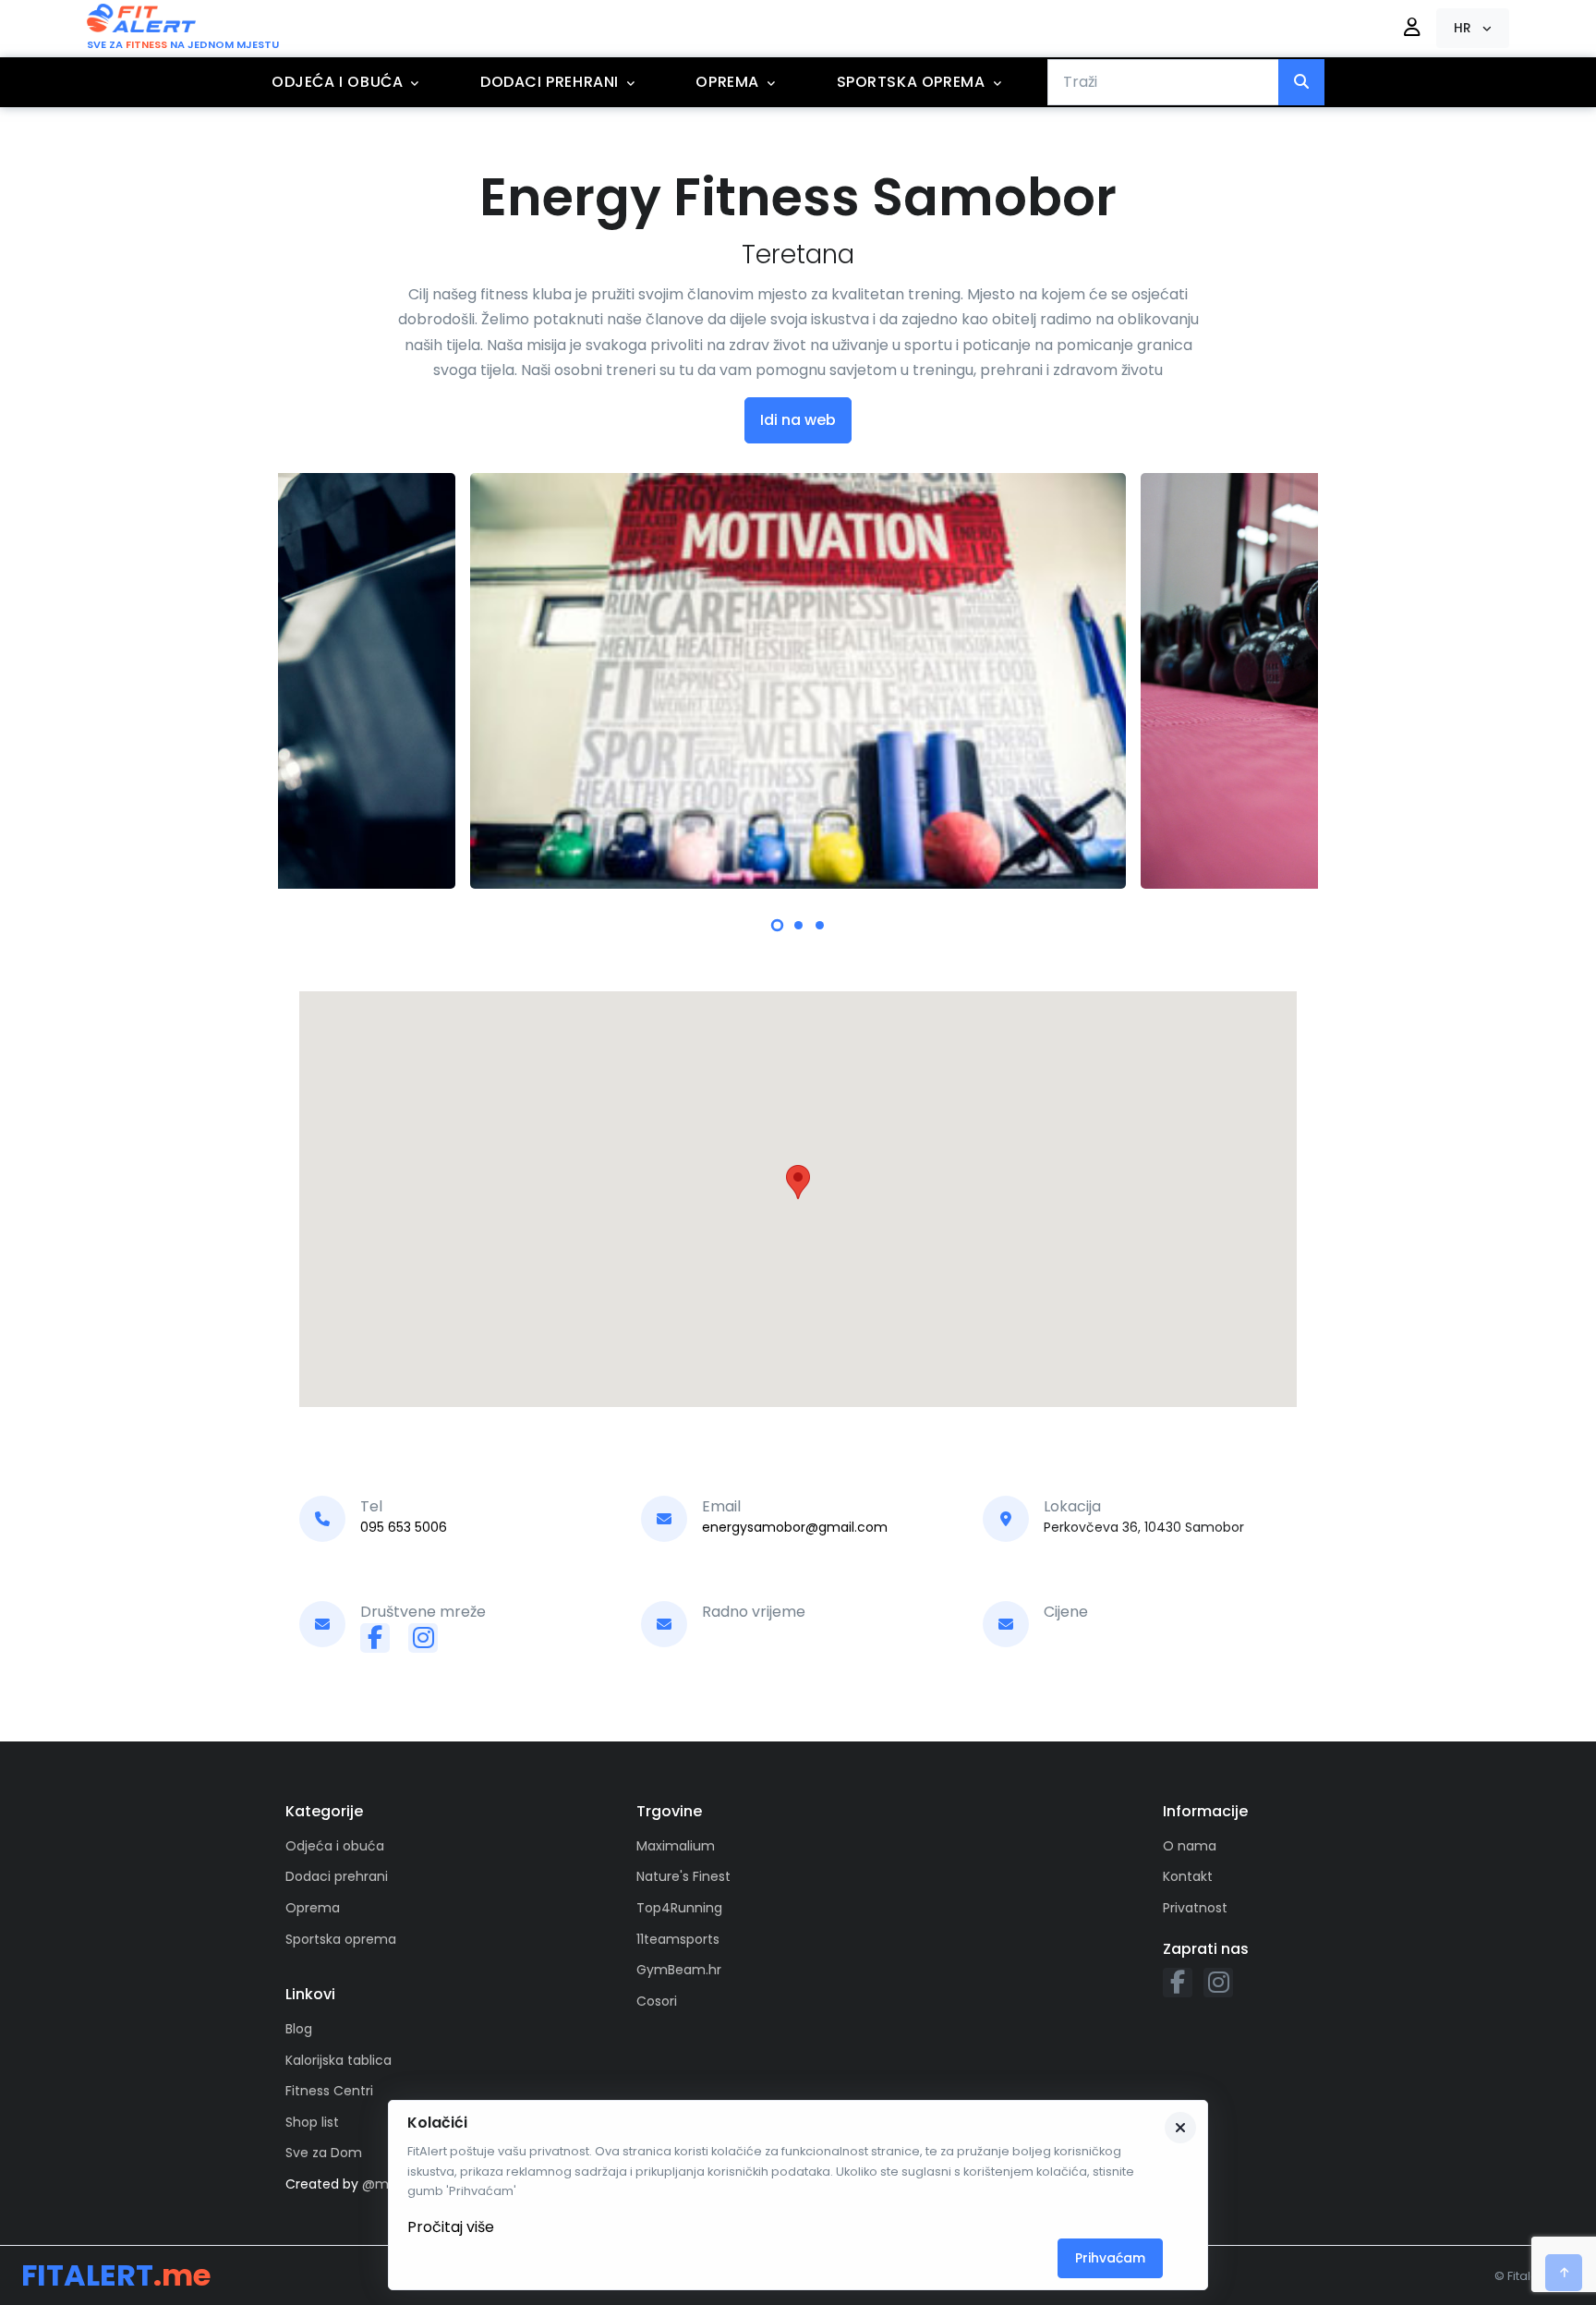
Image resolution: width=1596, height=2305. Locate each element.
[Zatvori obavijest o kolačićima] (1180, 2128)
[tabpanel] (798, 681)
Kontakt (1188, 1876)
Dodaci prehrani (550, 82)
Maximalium (676, 1846)
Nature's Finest (683, 1876)
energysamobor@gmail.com (795, 1527)
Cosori (657, 2001)
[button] (1473, 28)
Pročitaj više (451, 2227)
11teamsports (678, 1939)
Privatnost (1195, 1908)
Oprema (727, 82)
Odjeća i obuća (337, 82)
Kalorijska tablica (339, 2060)
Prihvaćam (1110, 2258)
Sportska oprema (911, 82)
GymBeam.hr (679, 1970)
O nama (1190, 1846)
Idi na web (798, 420)
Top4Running (679, 1908)
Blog (299, 2029)
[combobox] (1163, 82)
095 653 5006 (404, 1527)
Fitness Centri (329, 2091)
